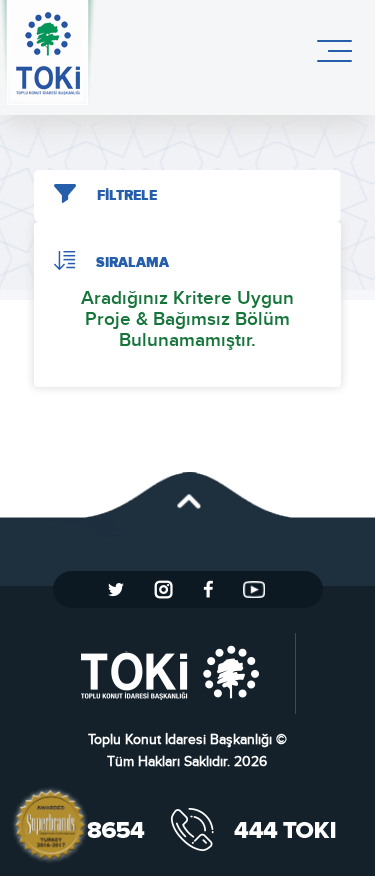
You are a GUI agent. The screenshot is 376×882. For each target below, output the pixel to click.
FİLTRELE (127, 196)
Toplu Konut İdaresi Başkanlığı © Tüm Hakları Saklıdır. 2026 (187, 751)
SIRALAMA (132, 263)
